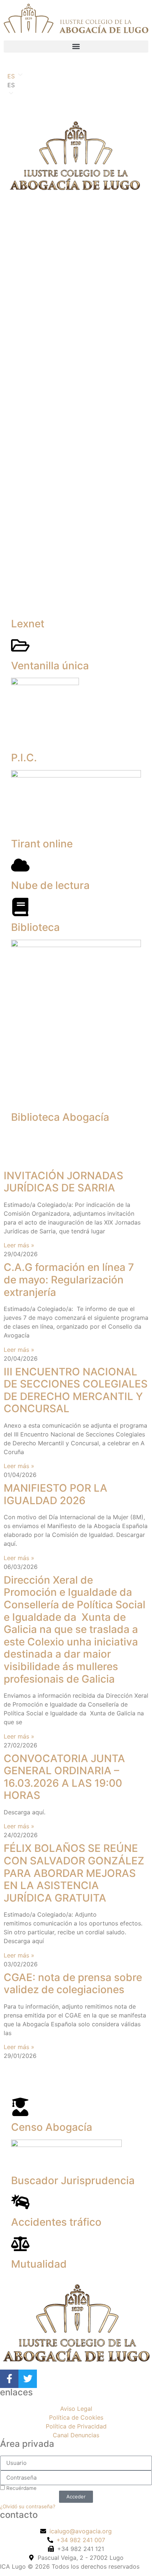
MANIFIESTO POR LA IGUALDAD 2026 (56, 1494)
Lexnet (28, 624)
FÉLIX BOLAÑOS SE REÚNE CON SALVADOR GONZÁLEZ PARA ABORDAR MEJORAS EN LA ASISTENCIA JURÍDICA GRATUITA (74, 1873)
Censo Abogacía (52, 2127)
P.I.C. (24, 758)
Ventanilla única (50, 666)
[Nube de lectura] (20, 865)
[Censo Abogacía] (20, 2107)
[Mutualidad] (20, 2244)
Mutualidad (39, 2264)
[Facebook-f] (9, 2379)
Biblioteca (35, 927)
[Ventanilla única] (20, 645)
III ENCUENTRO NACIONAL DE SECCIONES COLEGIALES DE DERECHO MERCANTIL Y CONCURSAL (76, 1390)
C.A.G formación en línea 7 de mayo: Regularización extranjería (69, 1280)
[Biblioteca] (20, 907)
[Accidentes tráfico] (20, 2202)
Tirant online (42, 844)
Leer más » (19, 1245)
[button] (76, 47)
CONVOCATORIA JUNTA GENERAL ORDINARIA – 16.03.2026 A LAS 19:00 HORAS (64, 1777)
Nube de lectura (50, 885)
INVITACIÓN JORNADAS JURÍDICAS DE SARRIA (63, 1182)
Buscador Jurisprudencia (73, 2180)
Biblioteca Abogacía (60, 1117)
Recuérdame (21, 2488)
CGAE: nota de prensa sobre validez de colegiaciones (73, 1984)
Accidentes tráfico (56, 2222)
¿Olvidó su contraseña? (28, 2506)
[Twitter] (28, 2379)
